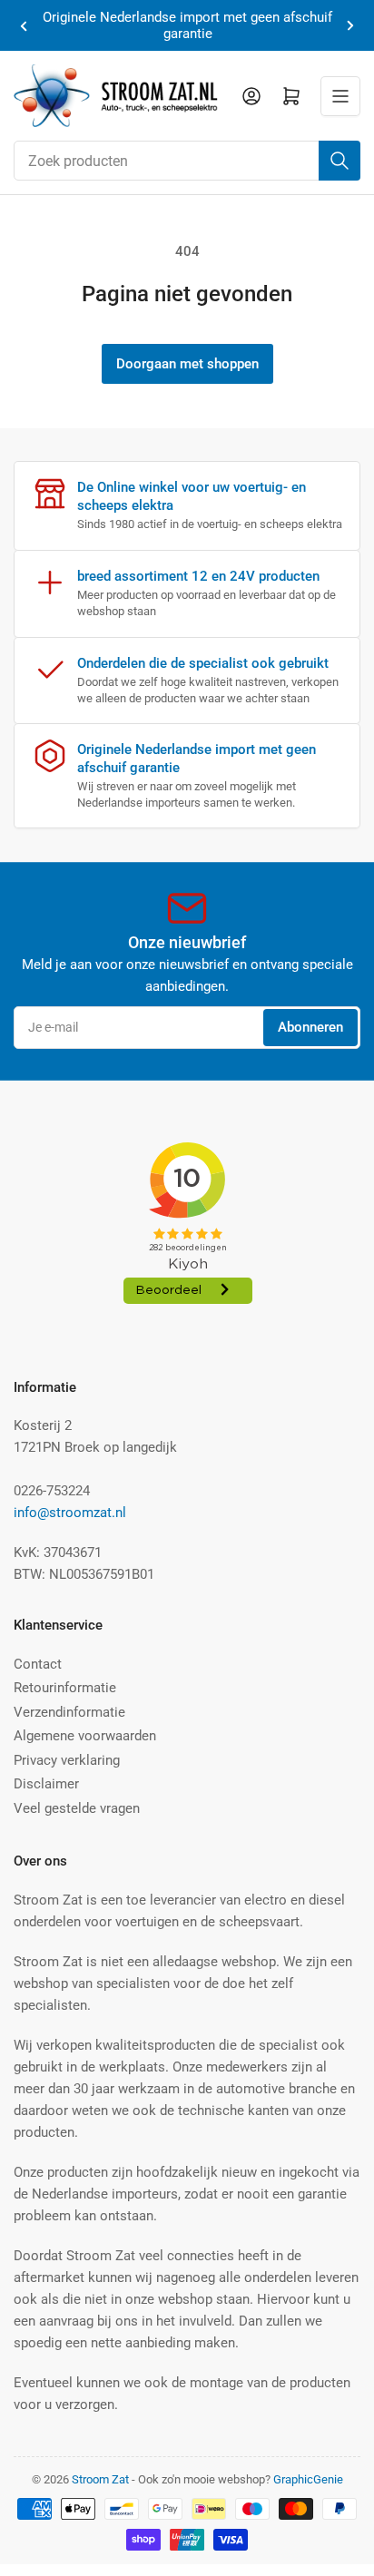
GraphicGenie (308, 2479)
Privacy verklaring (67, 1760)
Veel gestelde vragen (77, 1808)
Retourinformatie (65, 1688)
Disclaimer (46, 1784)
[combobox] (187, 161)
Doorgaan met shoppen (187, 364)
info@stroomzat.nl (70, 1513)
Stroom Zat (100, 2479)
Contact (38, 1664)
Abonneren (310, 1027)
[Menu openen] (340, 96)
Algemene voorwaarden (85, 1736)
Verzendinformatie (69, 1712)
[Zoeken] (340, 161)
